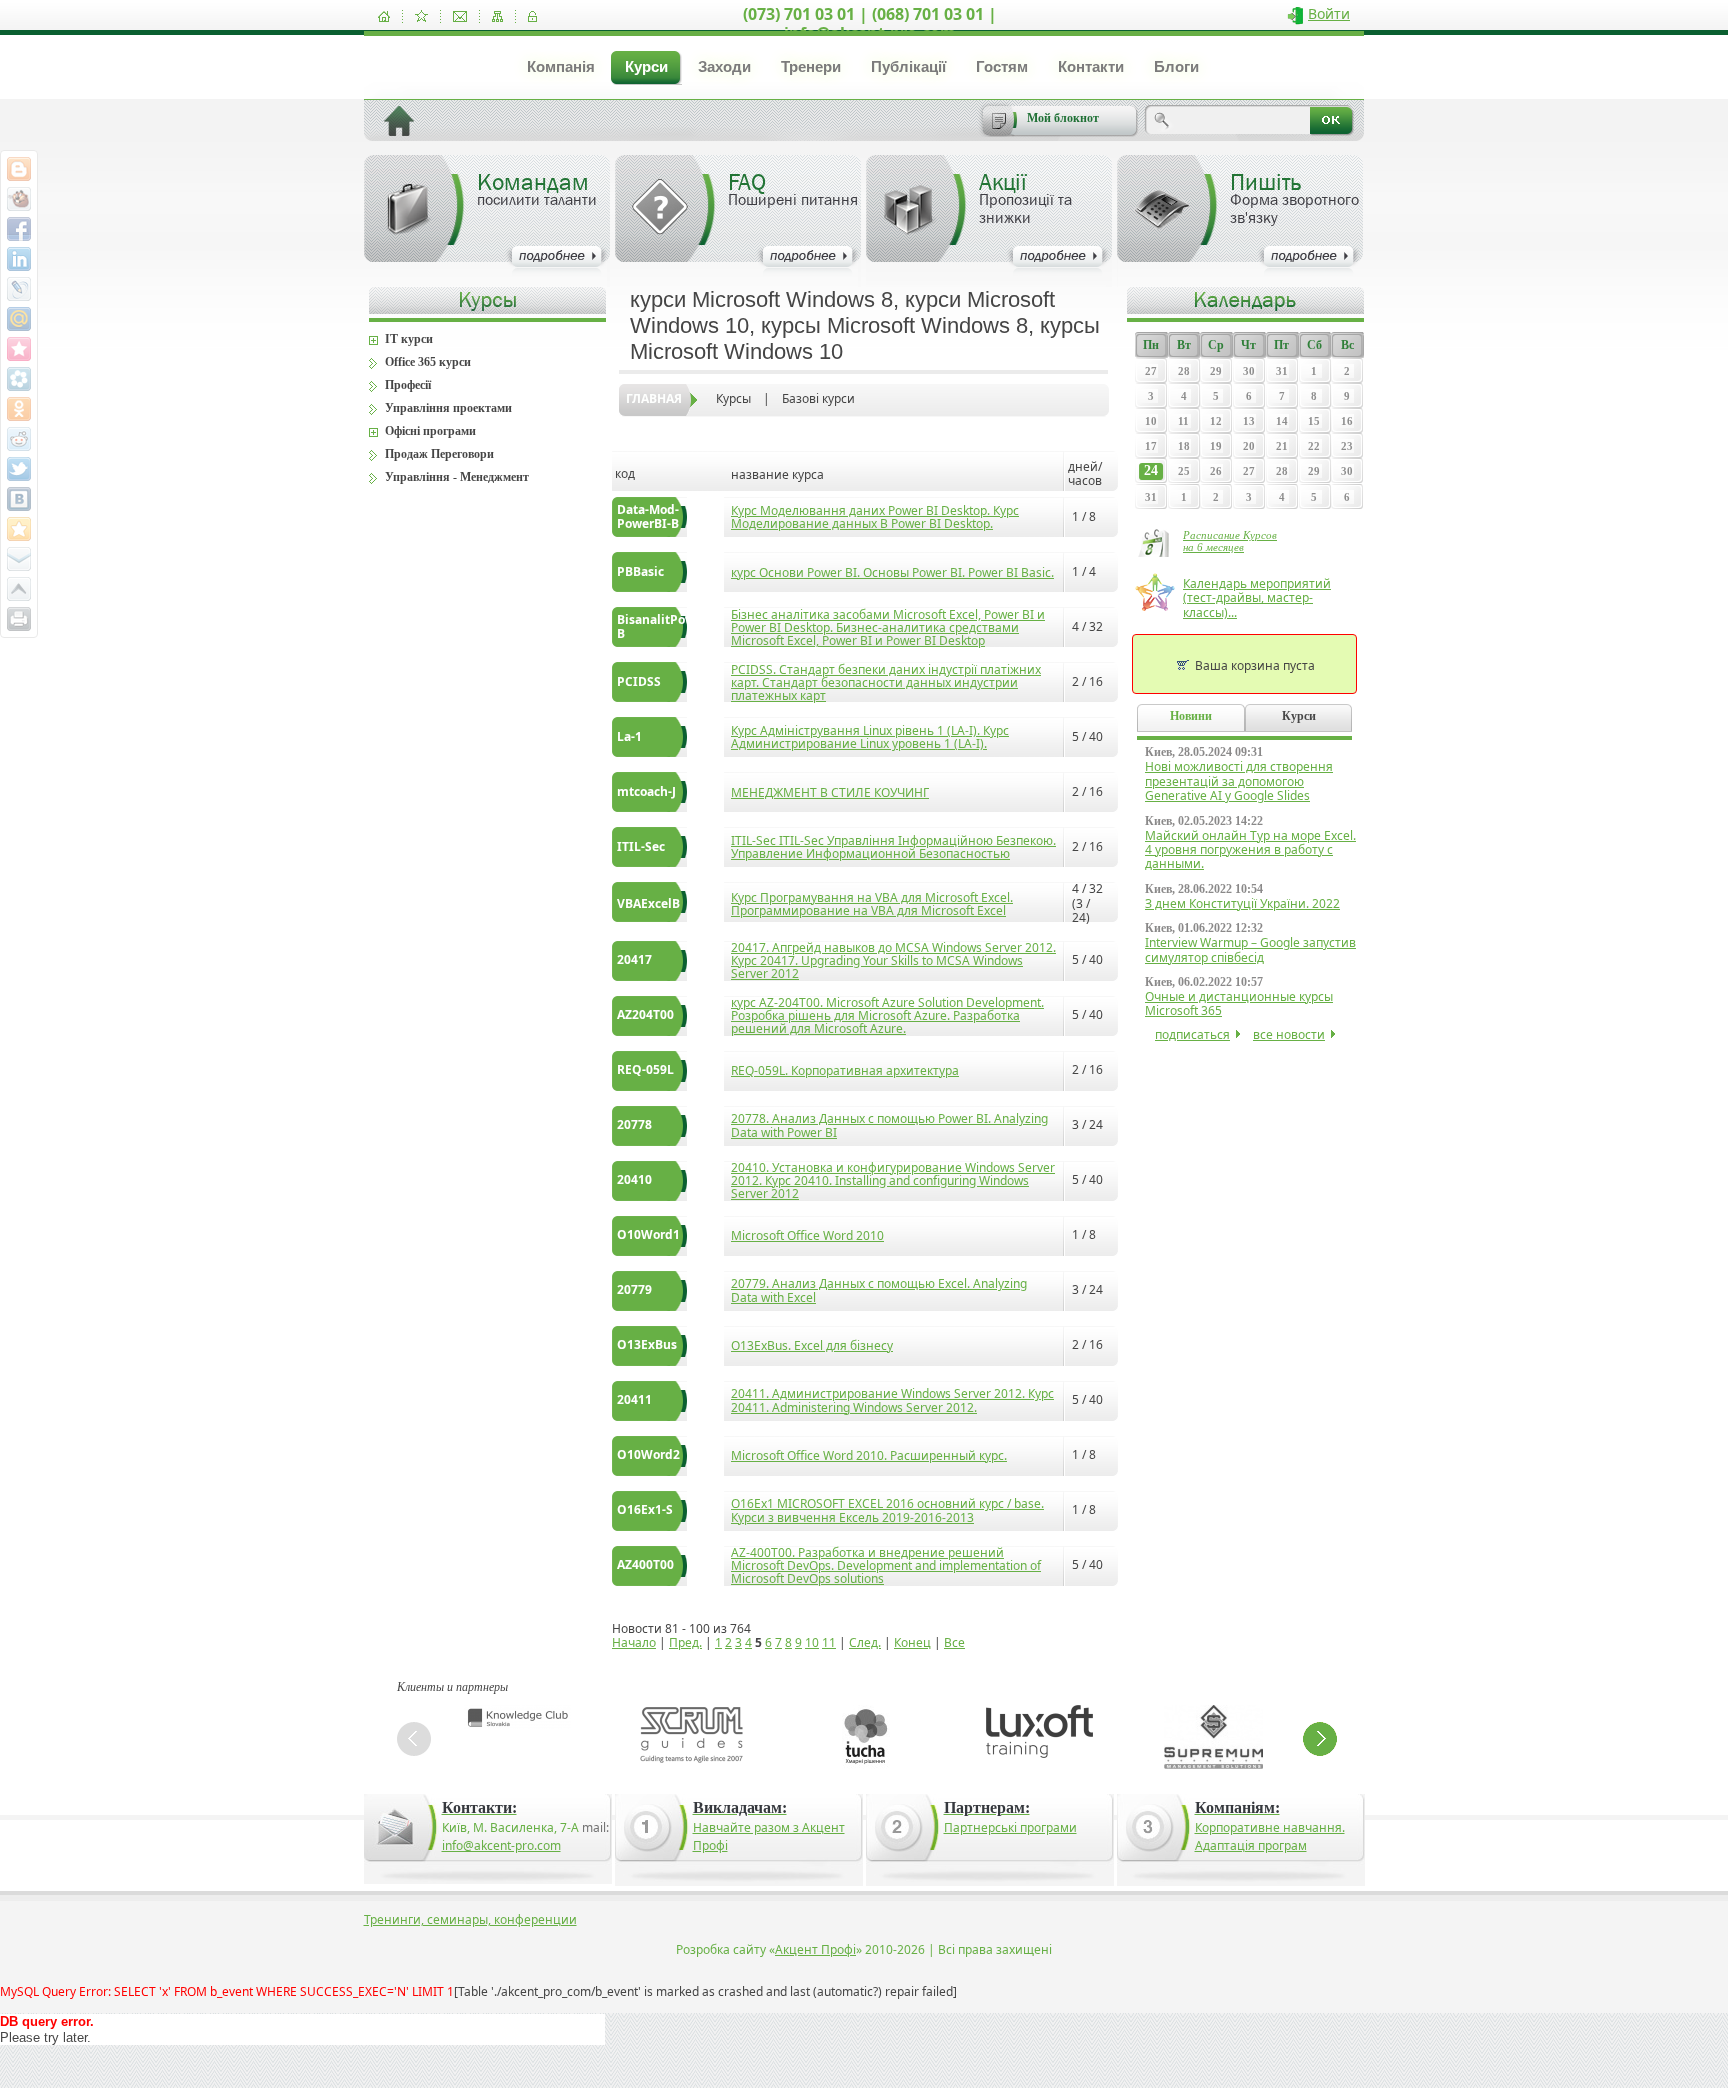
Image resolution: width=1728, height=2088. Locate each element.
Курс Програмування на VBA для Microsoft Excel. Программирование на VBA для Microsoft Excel (872, 904)
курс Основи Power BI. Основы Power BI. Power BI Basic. (892, 572)
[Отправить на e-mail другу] (19, 559)
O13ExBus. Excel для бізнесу (812, 1345)
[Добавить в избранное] (421, 16)
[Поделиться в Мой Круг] (19, 379)
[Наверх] (19, 589)
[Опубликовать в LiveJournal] (19, 289)
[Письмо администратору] (460, 16)
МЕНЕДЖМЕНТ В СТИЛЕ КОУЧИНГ (830, 792)
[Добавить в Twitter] (19, 469)
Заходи (724, 66)
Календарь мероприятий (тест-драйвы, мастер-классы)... (1257, 598)
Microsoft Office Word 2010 (807, 1235)
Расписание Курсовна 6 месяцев (1230, 541)
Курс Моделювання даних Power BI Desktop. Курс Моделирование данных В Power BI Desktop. (875, 517)
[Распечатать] (19, 619)
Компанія (561, 66)
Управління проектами (448, 408)
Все (954, 1642)
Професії (408, 385)
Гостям (1002, 66)
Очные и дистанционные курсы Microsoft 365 (1239, 1003)
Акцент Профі (815, 1949)
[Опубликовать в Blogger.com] (19, 169)
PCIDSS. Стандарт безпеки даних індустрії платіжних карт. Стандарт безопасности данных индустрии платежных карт (886, 682)
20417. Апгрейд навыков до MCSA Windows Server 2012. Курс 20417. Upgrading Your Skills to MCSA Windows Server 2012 (893, 960)
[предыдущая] (414, 1739)
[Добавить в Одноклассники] (19, 409)
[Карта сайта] (497, 16)
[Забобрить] (19, 199)
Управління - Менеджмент (457, 477)
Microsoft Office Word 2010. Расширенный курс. (869, 1455)
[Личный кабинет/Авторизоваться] (532, 16)
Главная (654, 398)
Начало (634, 1642)
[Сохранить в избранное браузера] (19, 529)
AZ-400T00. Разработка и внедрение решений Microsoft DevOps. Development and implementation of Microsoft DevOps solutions (886, 1565)
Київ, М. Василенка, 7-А (510, 1827)
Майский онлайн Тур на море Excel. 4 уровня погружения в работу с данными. (1250, 850)
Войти (1329, 13)
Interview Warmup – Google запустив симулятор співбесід (1250, 949)
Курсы (733, 398)
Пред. (685, 1642)
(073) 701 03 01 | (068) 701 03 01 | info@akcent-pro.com (870, 23)
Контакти (1091, 66)
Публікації (908, 66)
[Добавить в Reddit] (19, 439)
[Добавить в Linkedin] (19, 259)
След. (865, 1642)
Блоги (1176, 66)
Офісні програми (430, 431)
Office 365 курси (428, 362)
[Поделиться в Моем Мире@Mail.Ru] (19, 319)
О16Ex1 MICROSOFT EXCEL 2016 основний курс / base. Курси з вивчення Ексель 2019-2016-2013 (887, 1510)
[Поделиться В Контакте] (19, 499)
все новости (1289, 1034)
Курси (646, 66)
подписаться (1192, 1034)
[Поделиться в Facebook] (19, 229)
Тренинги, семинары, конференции (470, 1919)
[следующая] (1320, 1739)
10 (812, 1642)
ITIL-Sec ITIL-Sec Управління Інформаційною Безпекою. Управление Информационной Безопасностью (893, 847)
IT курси (409, 339)
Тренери (811, 66)
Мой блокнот (1063, 118)
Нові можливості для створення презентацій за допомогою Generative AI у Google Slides (1239, 781)
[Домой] (384, 16)
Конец (912, 1642)
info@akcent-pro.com (501, 1845)
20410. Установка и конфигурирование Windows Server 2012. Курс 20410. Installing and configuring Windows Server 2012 (893, 1180)
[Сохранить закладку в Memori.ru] (19, 349)
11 (829, 1642)
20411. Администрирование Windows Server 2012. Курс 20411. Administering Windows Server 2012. (892, 1400)
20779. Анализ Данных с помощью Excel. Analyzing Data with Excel (879, 1290)
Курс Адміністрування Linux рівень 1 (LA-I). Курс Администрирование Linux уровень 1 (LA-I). (870, 737)
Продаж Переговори (439, 454)
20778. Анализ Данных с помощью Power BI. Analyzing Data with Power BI (889, 1125)
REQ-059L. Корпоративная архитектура (845, 1070)
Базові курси (818, 398)
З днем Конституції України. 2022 (1242, 903)
